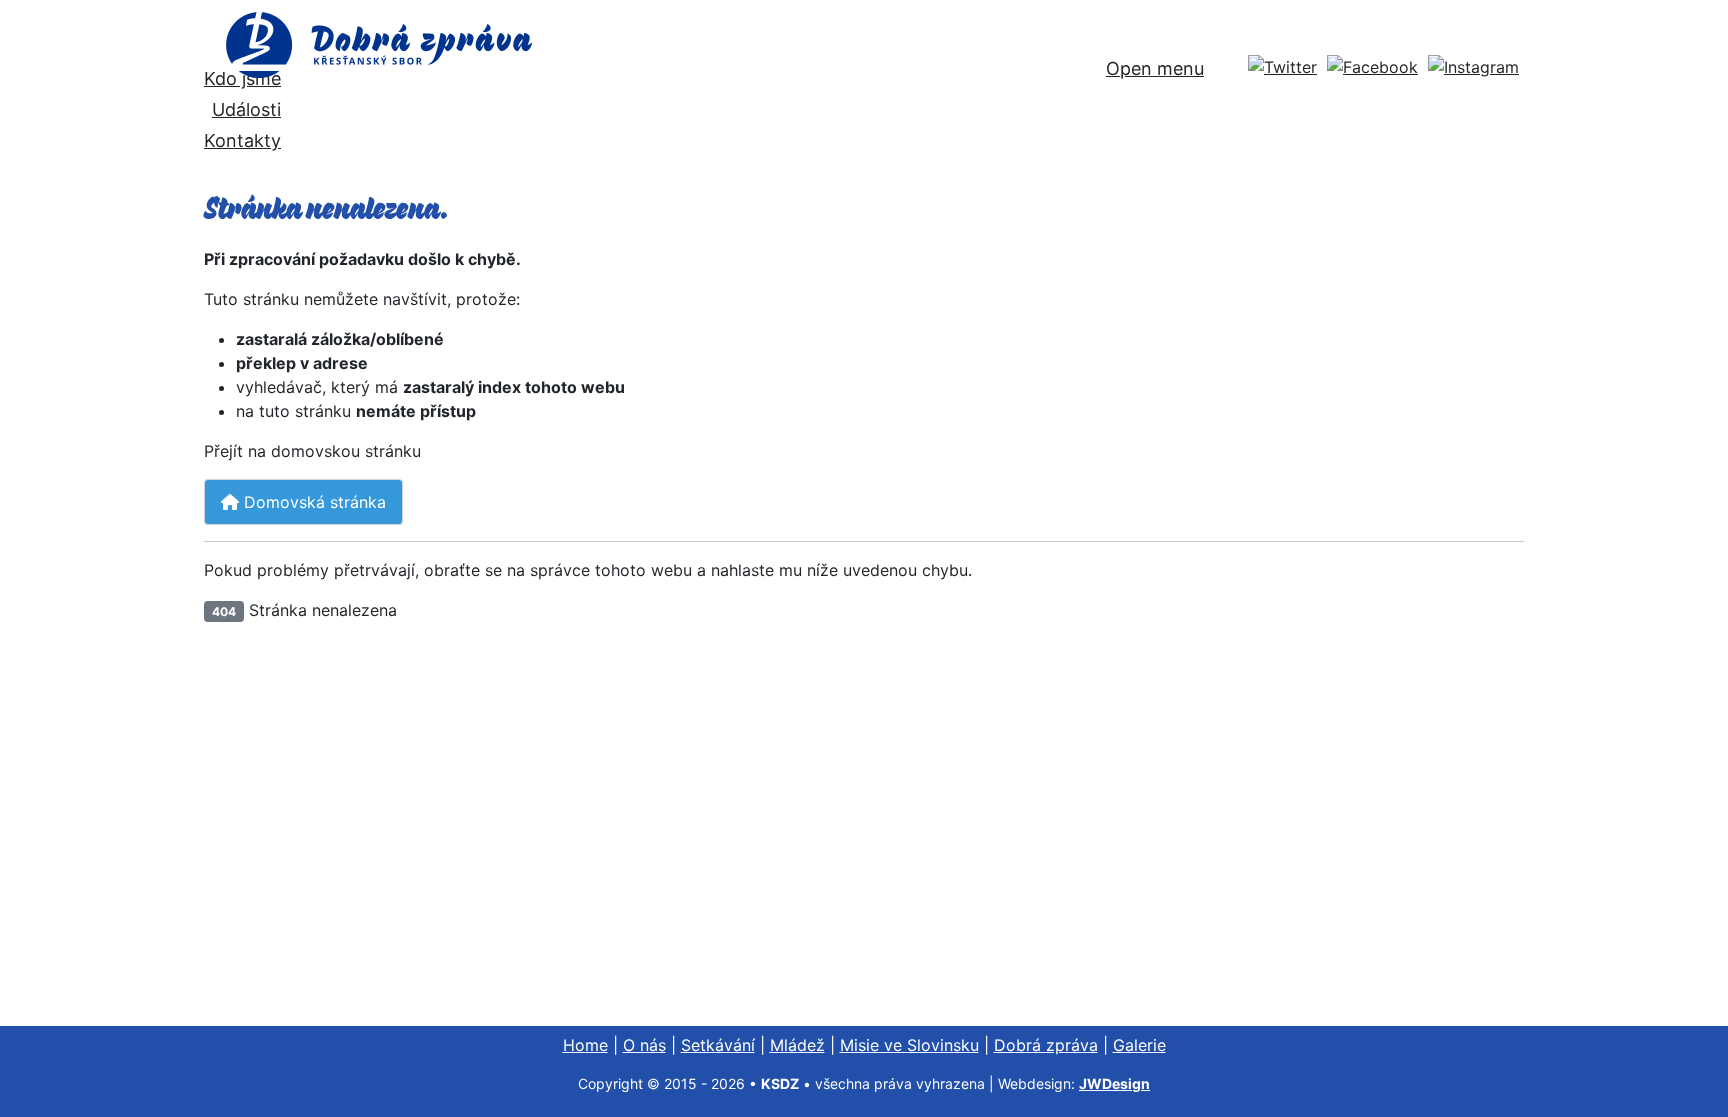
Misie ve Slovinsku (909, 1045)
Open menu (1155, 68)
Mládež (797, 1045)
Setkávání (718, 1045)
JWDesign (1114, 1083)
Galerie (1139, 1045)
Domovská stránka (312, 502)
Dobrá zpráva (1046, 1045)
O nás (644, 1045)
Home (585, 1045)
